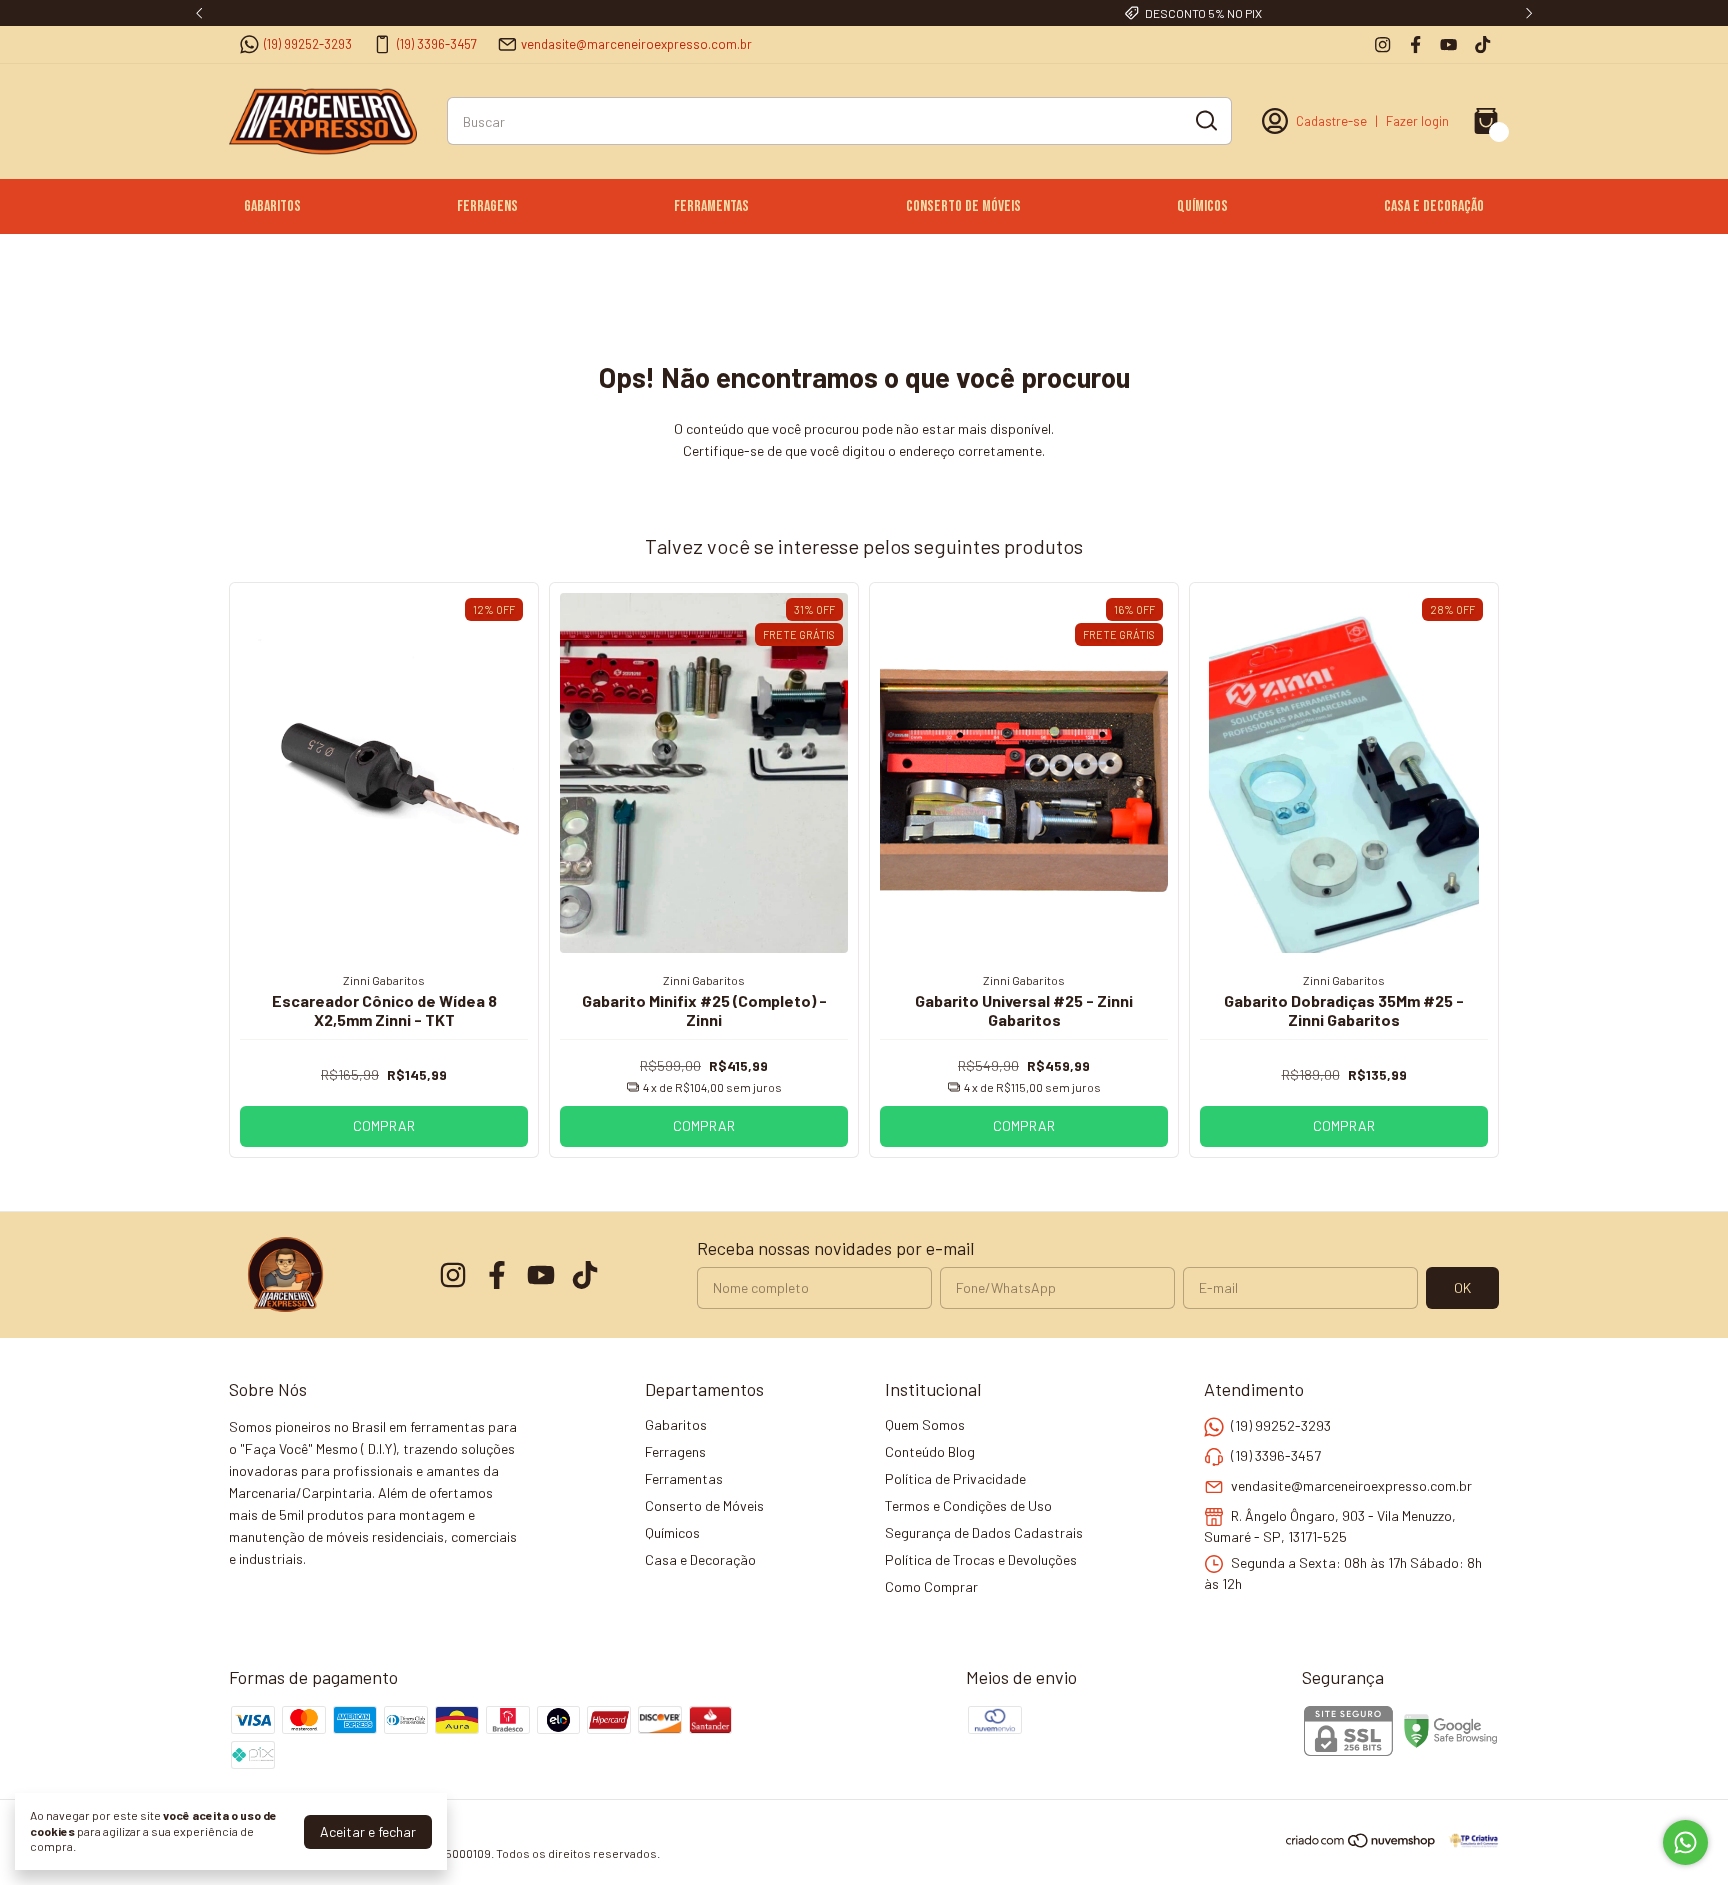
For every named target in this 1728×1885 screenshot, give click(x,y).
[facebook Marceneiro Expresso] (1415, 44)
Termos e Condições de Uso (968, 1505)
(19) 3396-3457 (437, 44)
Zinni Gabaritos (384, 980)
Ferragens (487, 206)
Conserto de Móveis (963, 206)
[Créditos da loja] (1468, 1840)
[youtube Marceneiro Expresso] (1448, 44)
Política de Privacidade (955, 1478)
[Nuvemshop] (1361, 1843)
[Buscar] (1205, 120)
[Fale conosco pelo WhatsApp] (1685, 1842)
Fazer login (1417, 121)
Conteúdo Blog (930, 1451)
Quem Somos (925, 1424)
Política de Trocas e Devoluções (981, 1559)
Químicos (1202, 206)
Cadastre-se (1331, 121)
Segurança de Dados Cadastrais (984, 1532)
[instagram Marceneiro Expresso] (1382, 44)
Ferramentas (711, 206)
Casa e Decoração (1434, 206)
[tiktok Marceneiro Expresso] (1482, 44)
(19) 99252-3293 (308, 44)
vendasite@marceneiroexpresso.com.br (636, 44)
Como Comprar (931, 1586)
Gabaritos (272, 206)
